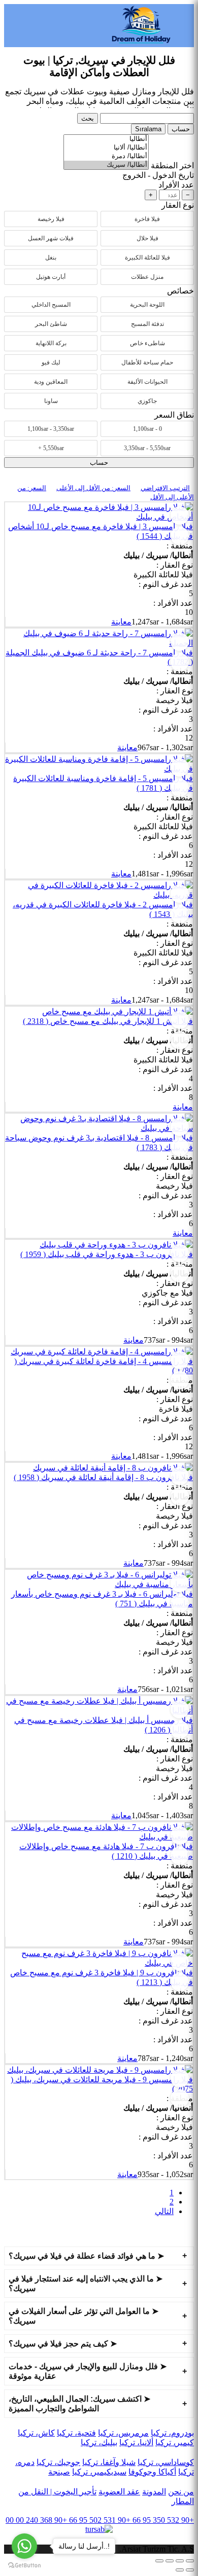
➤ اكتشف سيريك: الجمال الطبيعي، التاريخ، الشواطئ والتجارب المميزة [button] (79, 2404)
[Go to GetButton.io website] (24, 2566)
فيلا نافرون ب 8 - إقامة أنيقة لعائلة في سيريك (103, 1477)
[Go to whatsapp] (24, 2546)
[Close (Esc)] (190, 2561)
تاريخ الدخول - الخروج (158, 175)
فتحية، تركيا (76, 2433)
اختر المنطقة (172, 165)
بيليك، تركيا (99, 2442)
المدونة (154, 2492)
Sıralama (148, 129)
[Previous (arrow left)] (190, 2570)
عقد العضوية (119, 2492)
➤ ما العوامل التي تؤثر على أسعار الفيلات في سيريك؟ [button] (84, 2316)
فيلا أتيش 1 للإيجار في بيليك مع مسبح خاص (108, 1021)
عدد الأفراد (176, 185)
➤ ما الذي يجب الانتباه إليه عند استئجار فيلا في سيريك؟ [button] (86, 2284)
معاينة (121, 622)
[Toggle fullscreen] (170, 2561)
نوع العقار (178, 205)
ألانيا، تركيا (136, 2442)
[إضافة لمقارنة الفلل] (180, 536)
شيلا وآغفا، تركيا (109, 2462)
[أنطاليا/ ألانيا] (106, 148)
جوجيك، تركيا (58, 2462)
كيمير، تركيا (175, 2442)
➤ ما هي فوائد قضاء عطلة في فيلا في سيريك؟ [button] (86, 2256)
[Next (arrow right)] (180, 2570)
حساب (181, 129)
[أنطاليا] (106, 139)
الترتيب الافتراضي (165, 488)
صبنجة (59, 2472)
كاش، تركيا (36, 2433)
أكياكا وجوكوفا (152, 2472)
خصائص (180, 291)
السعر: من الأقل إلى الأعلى (93, 488)
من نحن (181, 2492)
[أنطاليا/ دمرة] (106, 156)
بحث (88, 118)
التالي (164, 2211)
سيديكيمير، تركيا (99, 2472)
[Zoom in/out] (159, 2561)
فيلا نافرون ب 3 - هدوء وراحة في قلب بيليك (107, 1254)
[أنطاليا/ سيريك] (106, 165)
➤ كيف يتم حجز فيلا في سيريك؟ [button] (63, 2344)
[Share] (180, 2561)
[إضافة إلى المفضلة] (180, 516)
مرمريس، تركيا (123, 2433)
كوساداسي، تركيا (166, 2462)
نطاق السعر (174, 415)
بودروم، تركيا (172, 2433)
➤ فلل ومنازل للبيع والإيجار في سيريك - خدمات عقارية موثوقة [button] (88, 2371)
